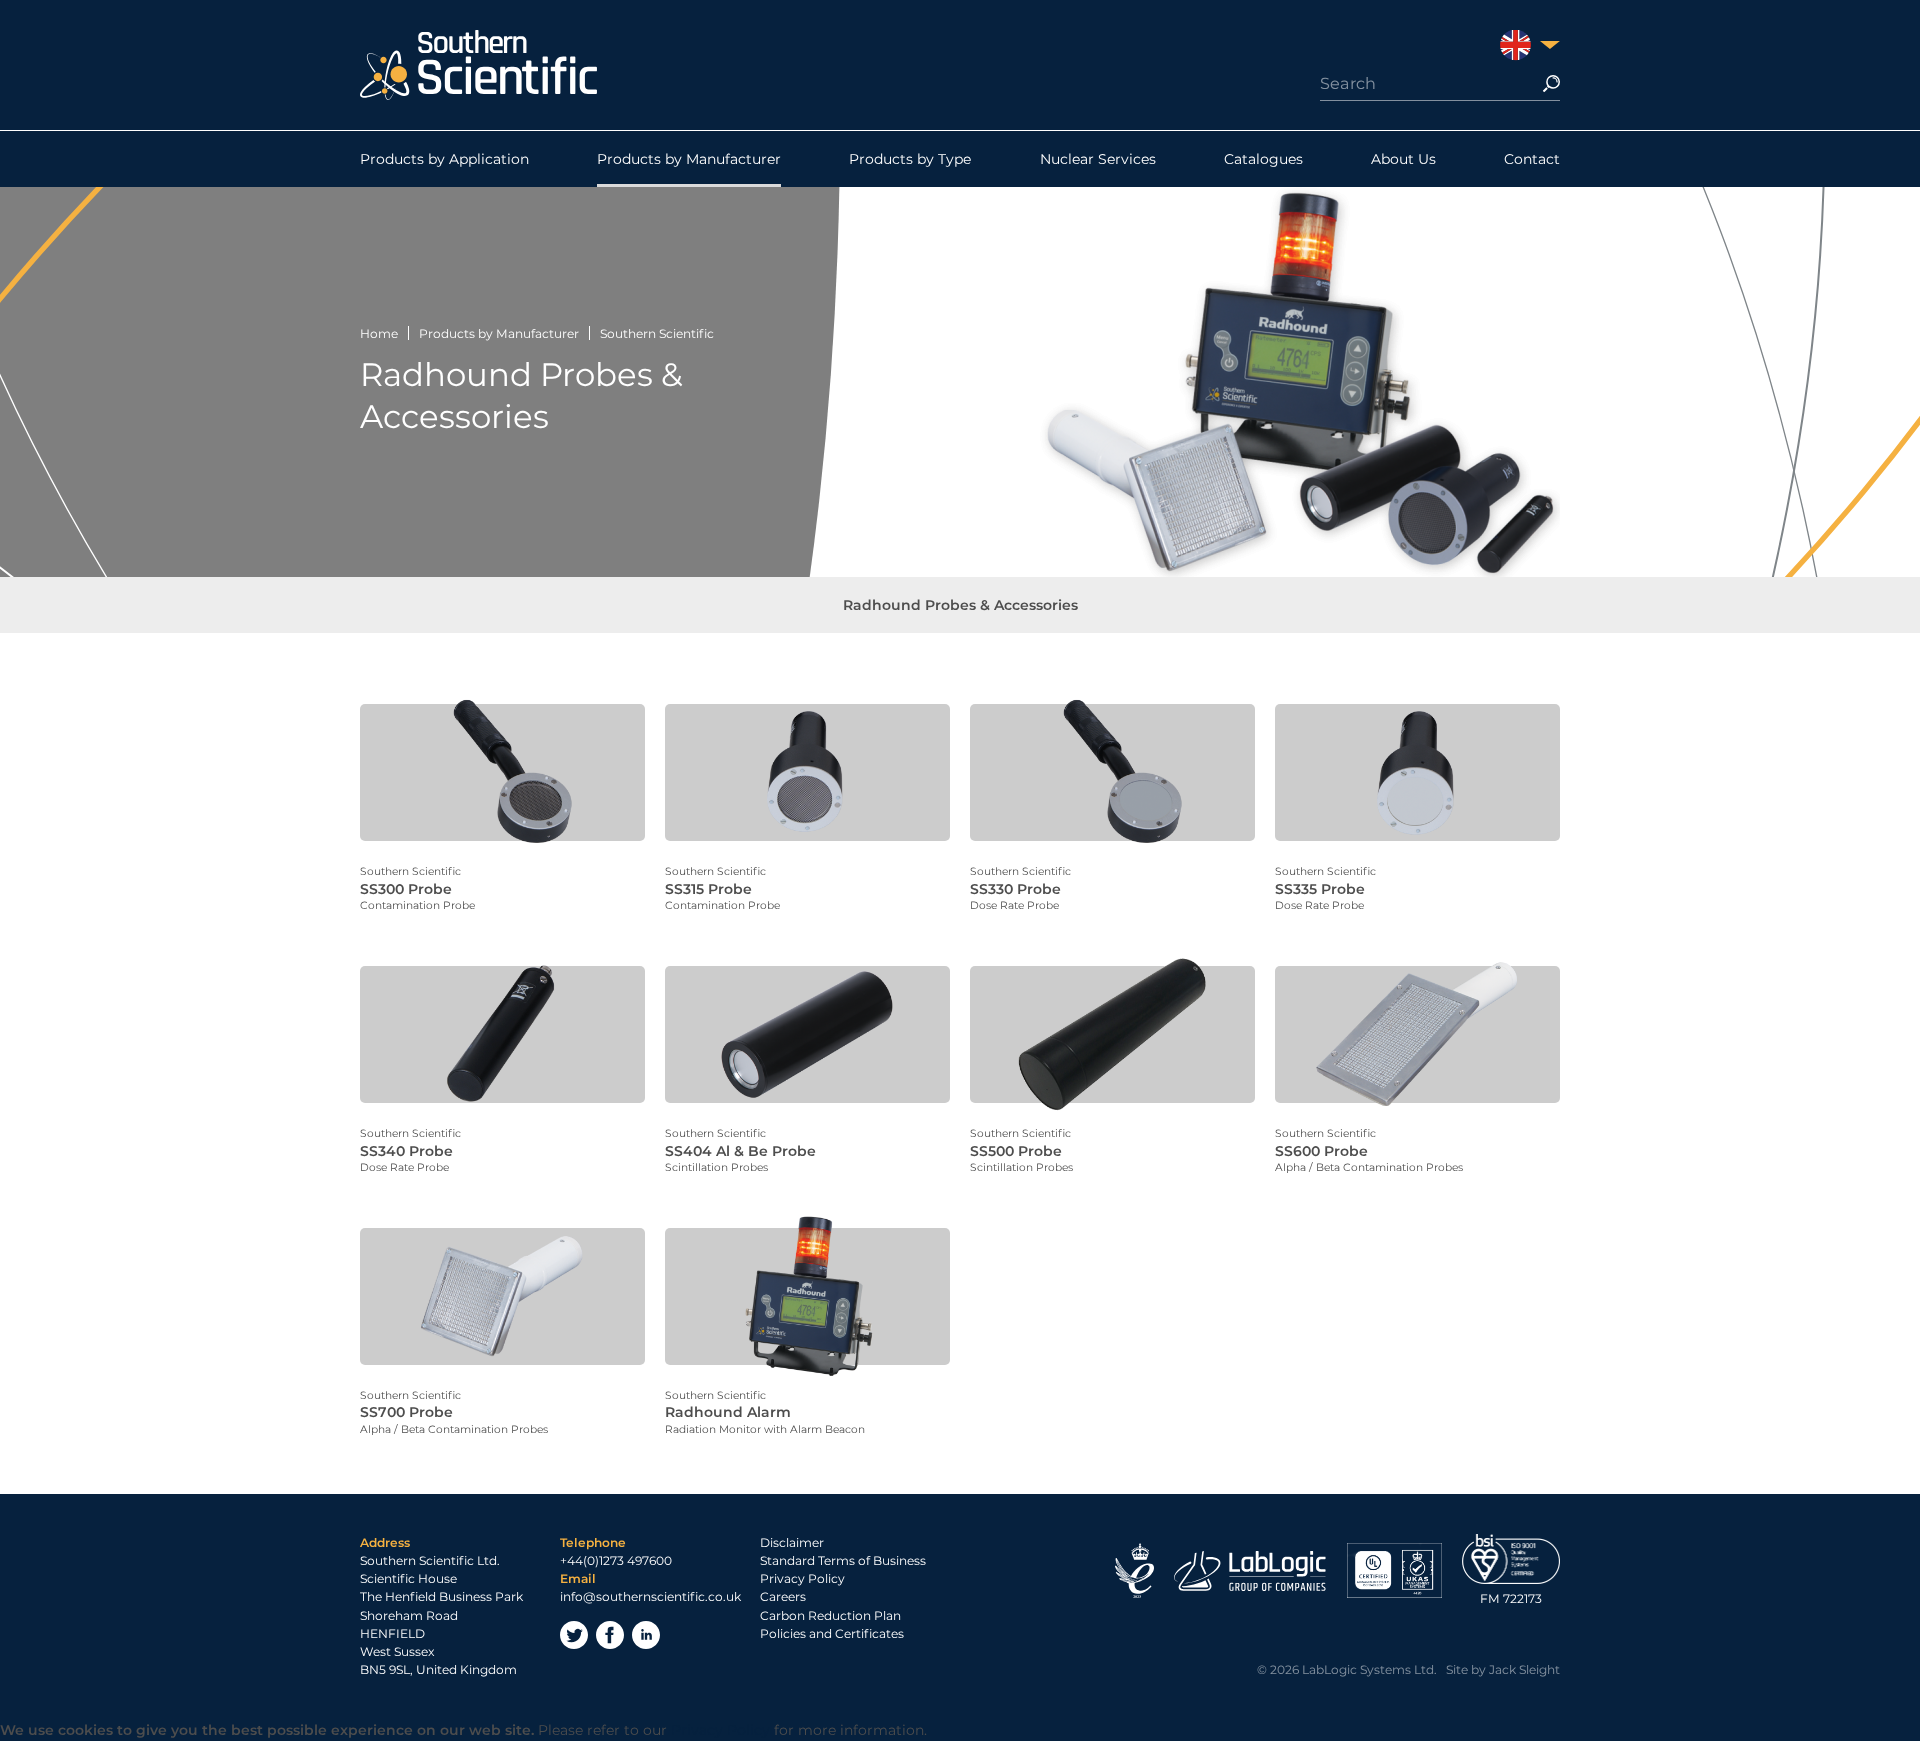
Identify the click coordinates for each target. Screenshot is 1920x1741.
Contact (1532, 159)
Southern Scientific (657, 333)
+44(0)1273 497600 (616, 1560)
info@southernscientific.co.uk (650, 1596)
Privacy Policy (802, 1578)
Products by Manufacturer (689, 159)
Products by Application (444, 159)
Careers (783, 1596)
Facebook (610, 1635)
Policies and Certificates (832, 1633)
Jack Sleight (1524, 1669)
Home (379, 333)
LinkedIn (646, 1635)
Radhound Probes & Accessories (960, 605)
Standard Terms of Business (843, 1560)
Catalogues (1263, 159)
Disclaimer (792, 1542)
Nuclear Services (1098, 159)
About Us (1403, 159)
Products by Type (910, 159)
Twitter (574, 1635)
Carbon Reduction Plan (830, 1615)
